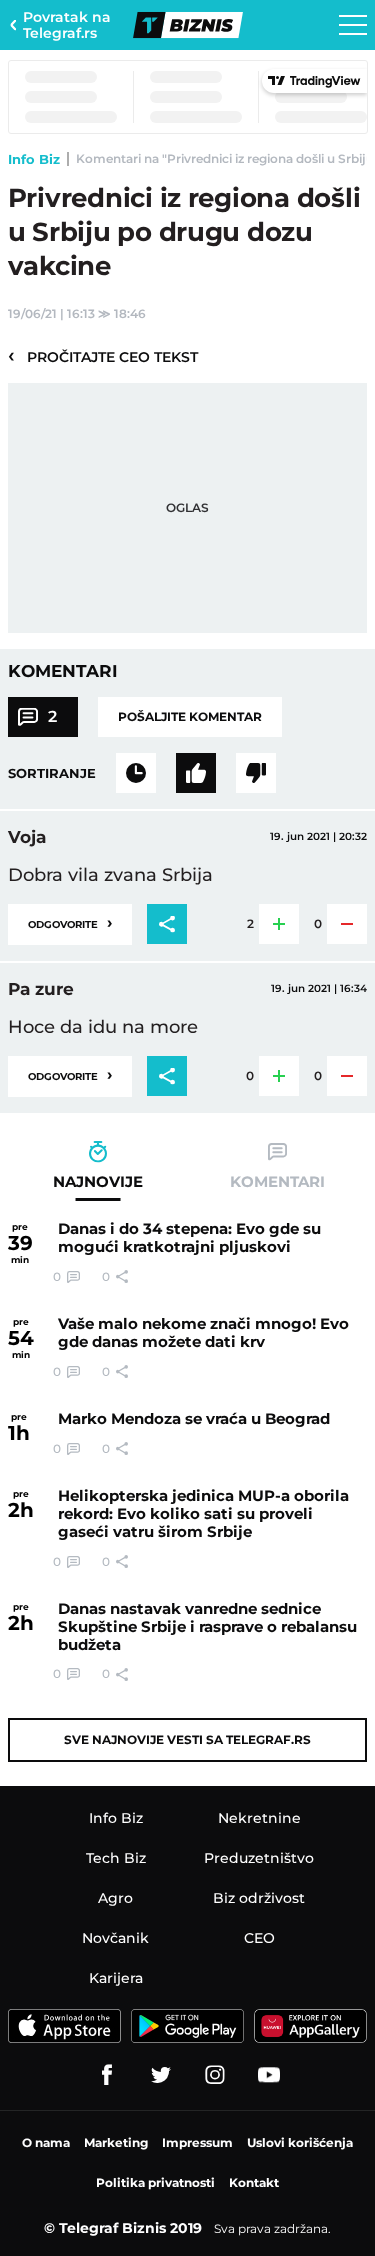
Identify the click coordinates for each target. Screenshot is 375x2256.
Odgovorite (70, 922)
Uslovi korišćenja (300, 2142)
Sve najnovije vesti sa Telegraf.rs (187, 1739)
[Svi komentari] (136, 773)
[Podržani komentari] (196, 773)
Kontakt (254, 2182)
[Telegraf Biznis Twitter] (161, 2075)
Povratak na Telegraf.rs (67, 25)
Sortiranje (52, 773)
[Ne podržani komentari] (256, 773)
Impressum (197, 2142)
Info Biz (34, 159)
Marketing (116, 2142)
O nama (46, 2142)
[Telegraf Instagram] (215, 2075)
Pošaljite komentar (190, 716)
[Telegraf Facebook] (107, 2075)
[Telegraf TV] (269, 2075)
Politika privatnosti (155, 2182)
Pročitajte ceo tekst (103, 356)
